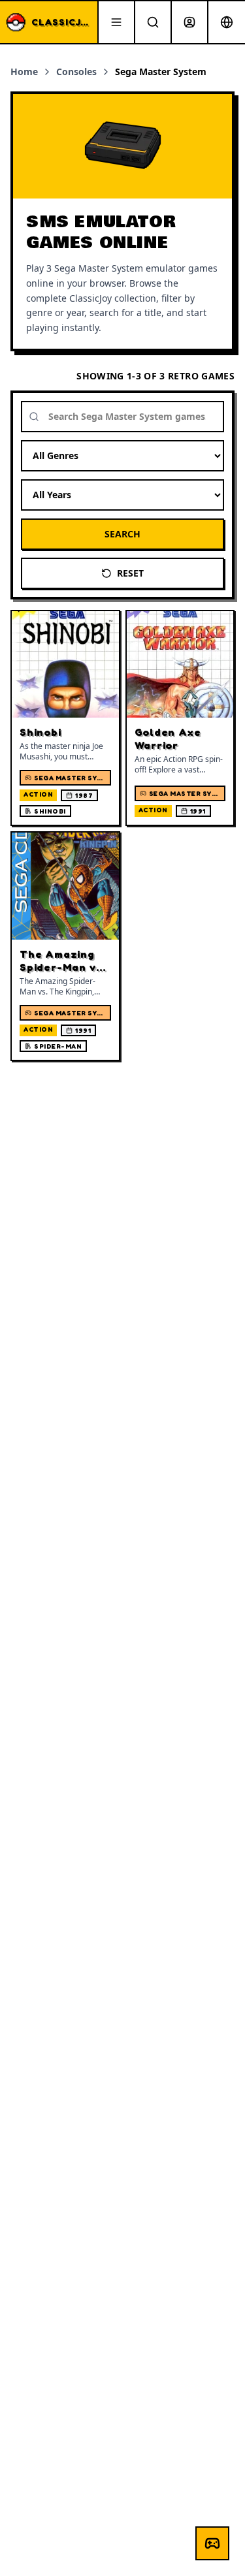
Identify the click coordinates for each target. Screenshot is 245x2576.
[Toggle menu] (116, 22)
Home (24, 72)
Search (122, 534)
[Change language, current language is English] (227, 22)
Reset (130, 573)
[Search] (153, 22)
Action (38, 794)
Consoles (76, 72)
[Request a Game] (212, 2543)
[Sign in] (189, 22)
